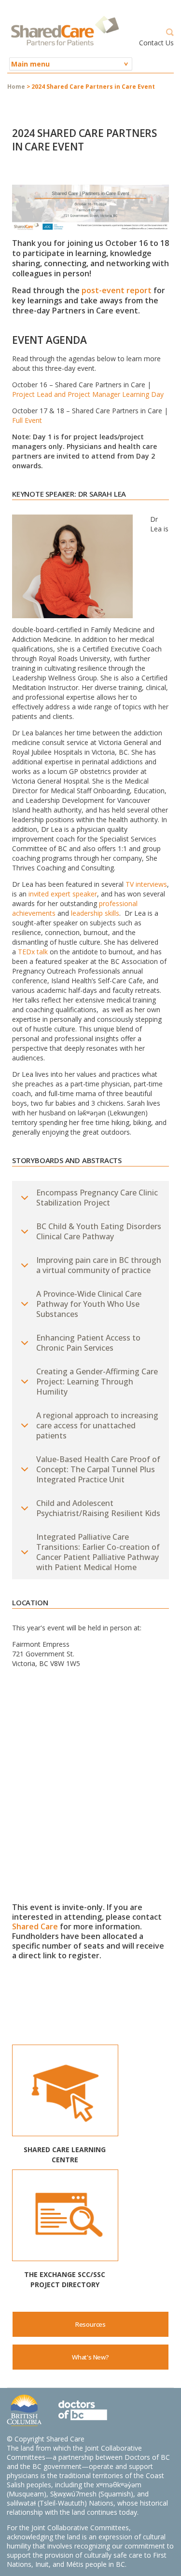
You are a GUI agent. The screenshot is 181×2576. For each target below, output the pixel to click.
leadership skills (95, 913)
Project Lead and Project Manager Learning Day (88, 394)
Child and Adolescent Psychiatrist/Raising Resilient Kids (98, 1508)
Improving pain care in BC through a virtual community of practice (99, 1265)
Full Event (28, 420)
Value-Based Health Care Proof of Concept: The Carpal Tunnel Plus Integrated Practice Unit (98, 1469)
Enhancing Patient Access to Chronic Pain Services (88, 1343)
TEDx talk (34, 952)
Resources (90, 2324)
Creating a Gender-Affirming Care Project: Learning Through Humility (97, 1382)
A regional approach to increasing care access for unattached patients (97, 1425)
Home (16, 87)
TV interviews (146, 884)
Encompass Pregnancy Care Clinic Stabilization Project (97, 1198)
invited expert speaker (63, 894)
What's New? (90, 2357)
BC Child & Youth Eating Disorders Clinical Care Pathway (99, 1231)
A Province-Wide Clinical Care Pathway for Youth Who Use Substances (89, 1304)
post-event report (117, 290)
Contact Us (156, 43)
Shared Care (35, 1926)
